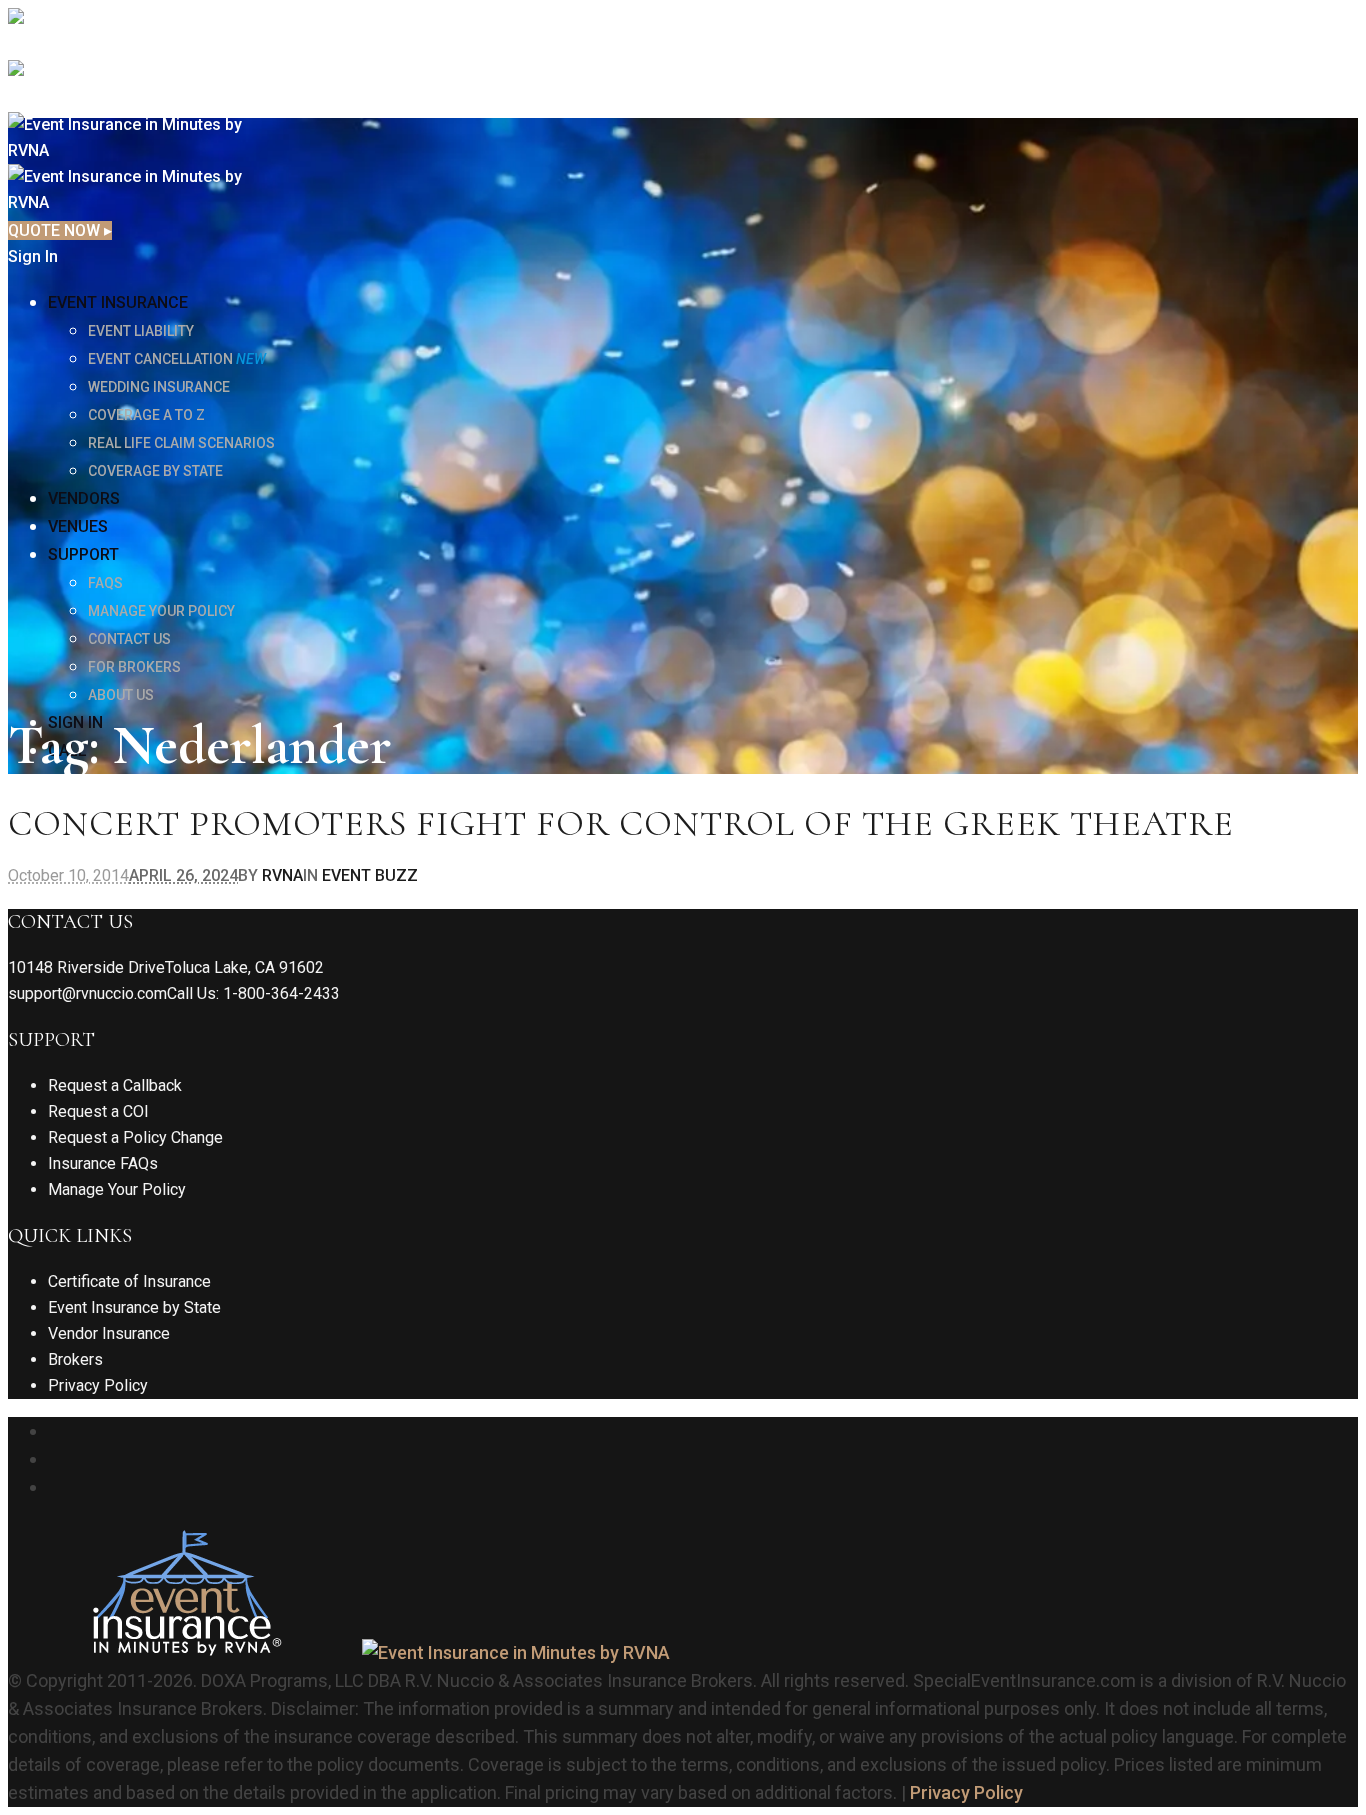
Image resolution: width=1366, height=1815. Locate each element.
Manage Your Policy (117, 1189)
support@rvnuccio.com (87, 993)
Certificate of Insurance (129, 1281)
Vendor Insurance (109, 1333)
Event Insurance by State (134, 1307)
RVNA (282, 875)
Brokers (75, 1359)
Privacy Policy (98, 1385)
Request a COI (98, 1111)
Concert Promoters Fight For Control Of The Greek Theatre (621, 823)
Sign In (33, 256)
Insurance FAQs (103, 1163)
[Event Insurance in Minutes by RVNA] (339, 1652)
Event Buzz (370, 875)
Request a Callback (115, 1085)
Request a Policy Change (135, 1137)
